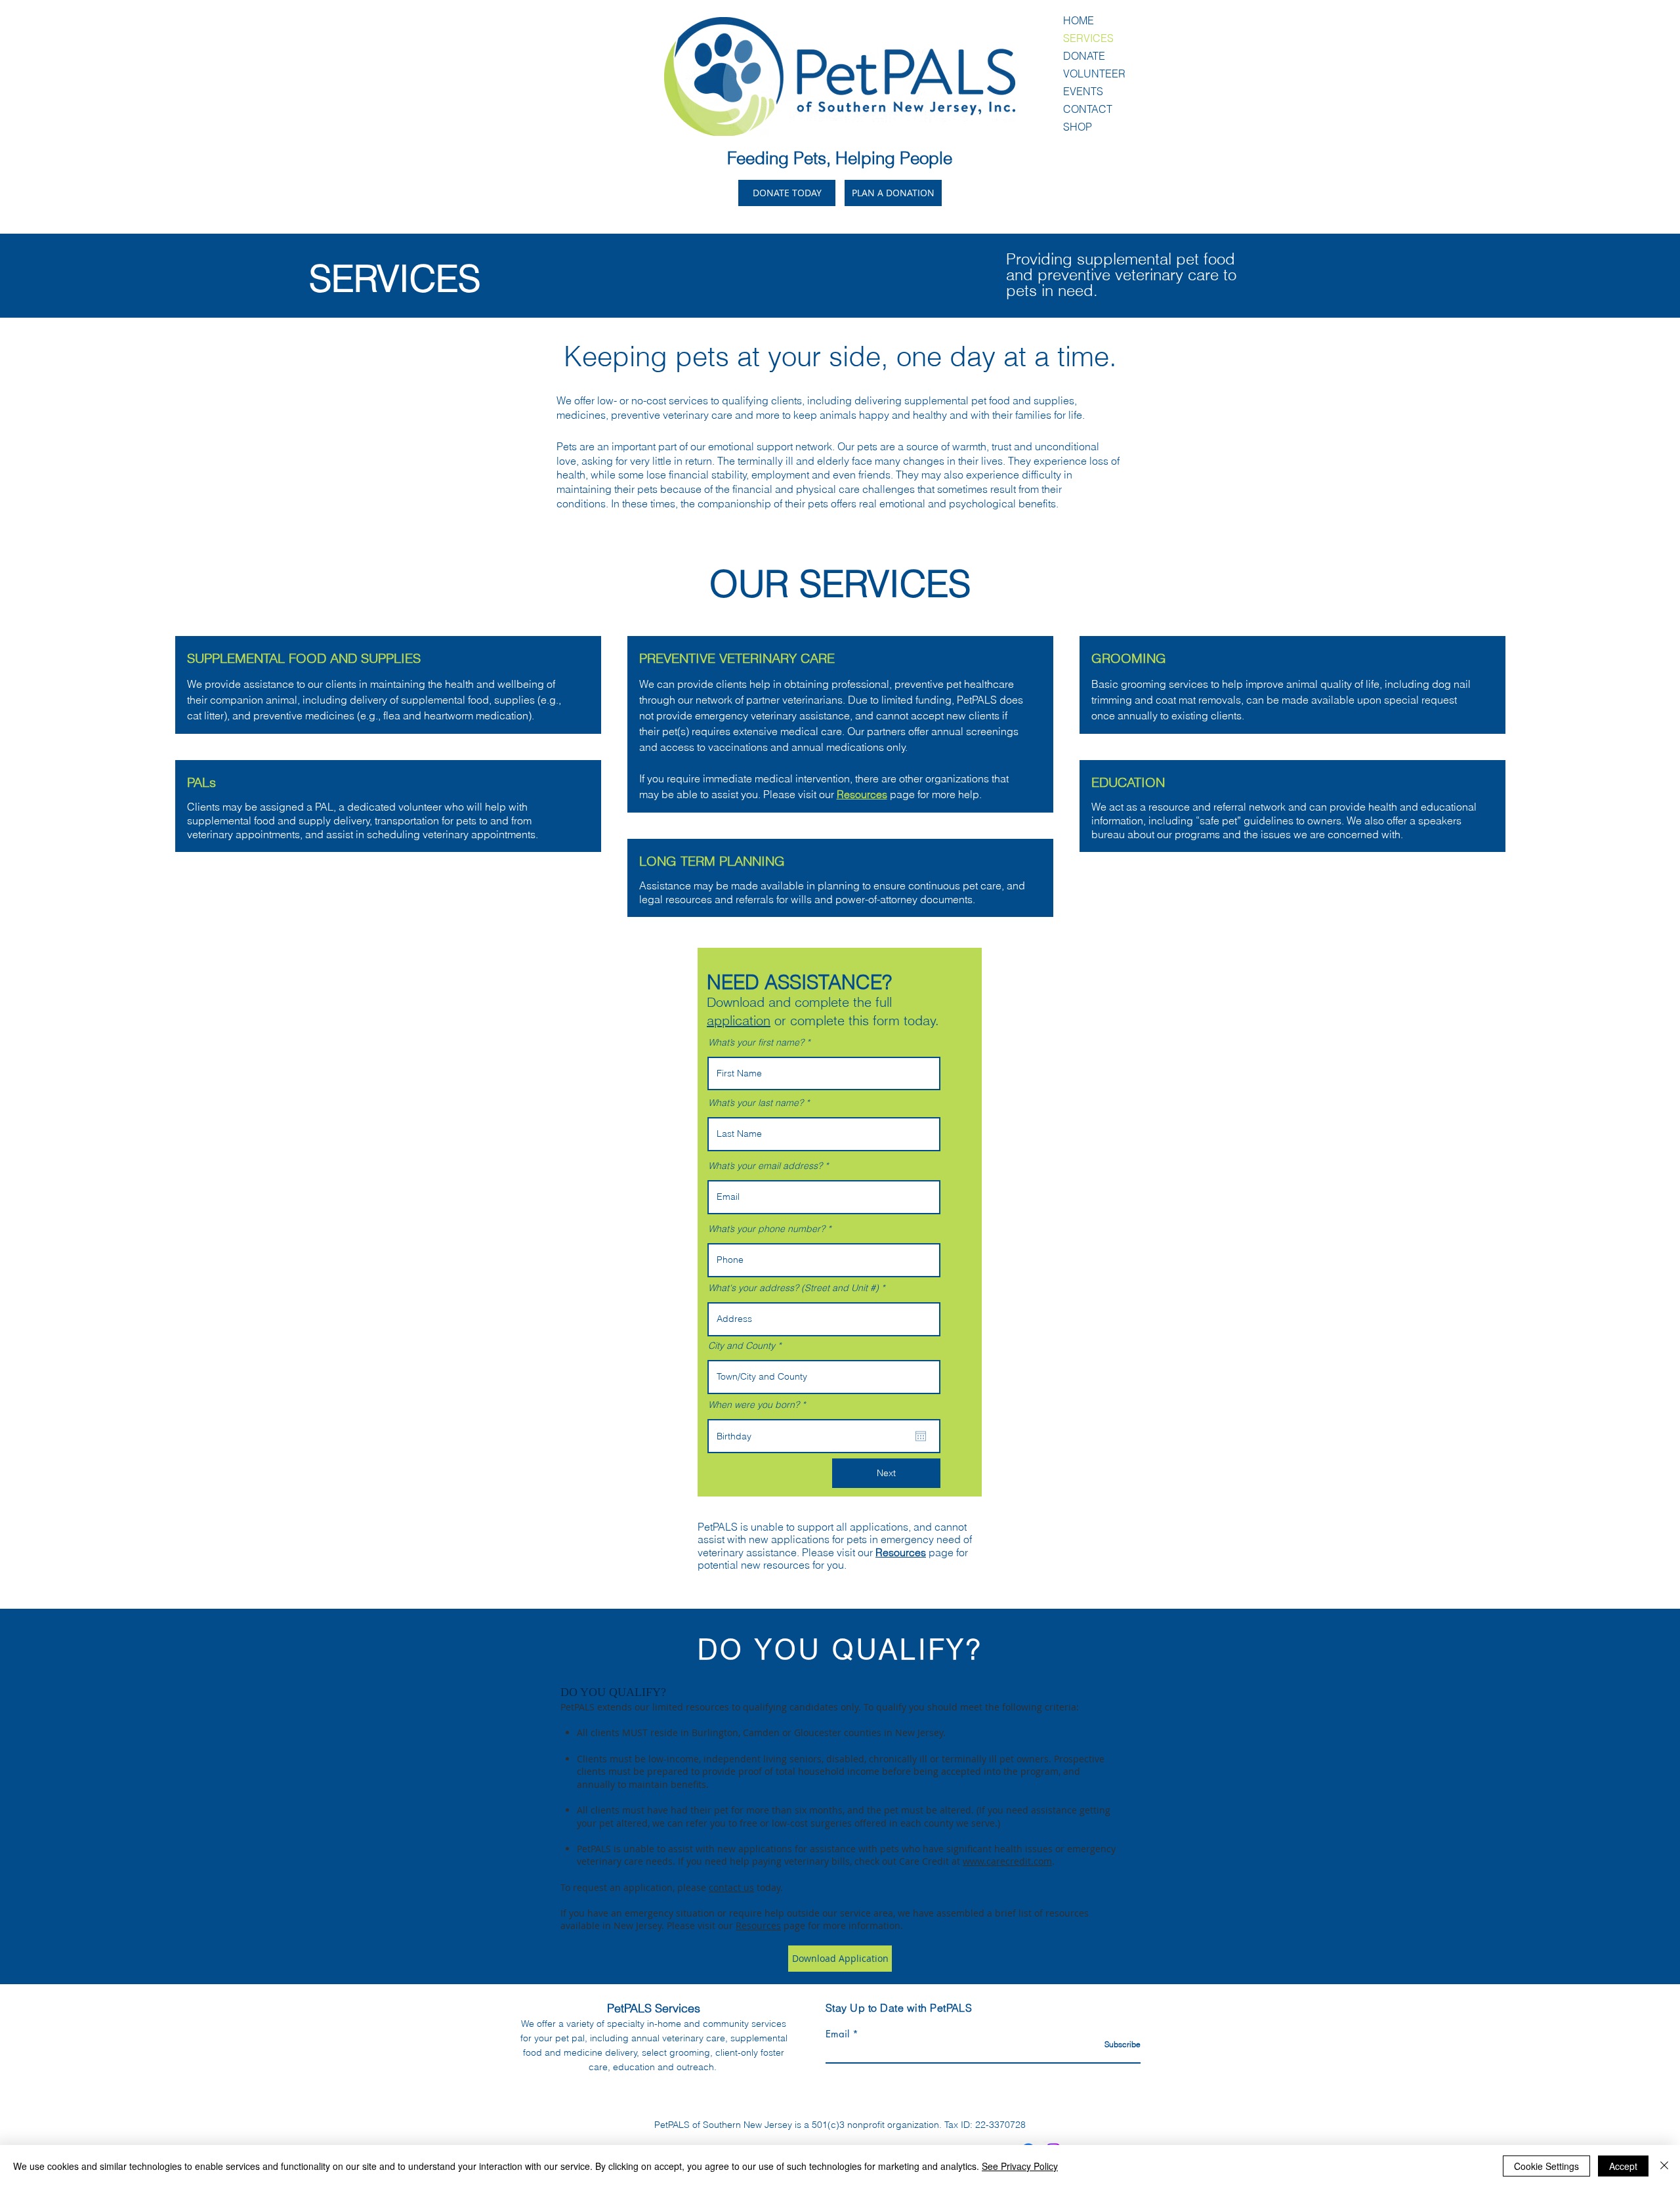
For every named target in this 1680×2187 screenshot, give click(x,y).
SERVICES (1088, 38)
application (739, 1020)
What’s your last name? (756, 1103)
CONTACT (1088, 109)
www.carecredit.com (1007, 1861)
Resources (901, 1552)
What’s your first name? (756, 1042)
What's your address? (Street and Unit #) (793, 1288)
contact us (731, 1887)
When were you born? (759, 1405)
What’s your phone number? (766, 1229)
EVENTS (1083, 91)
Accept (1623, 2166)
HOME (1079, 20)
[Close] (1664, 2166)
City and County (742, 1346)
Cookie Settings (1546, 2166)
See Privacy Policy (1020, 2166)
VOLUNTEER (1094, 74)
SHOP (1078, 127)
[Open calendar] (921, 1436)
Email (837, 2034)
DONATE (1084, 56)
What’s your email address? (765, 1166)
